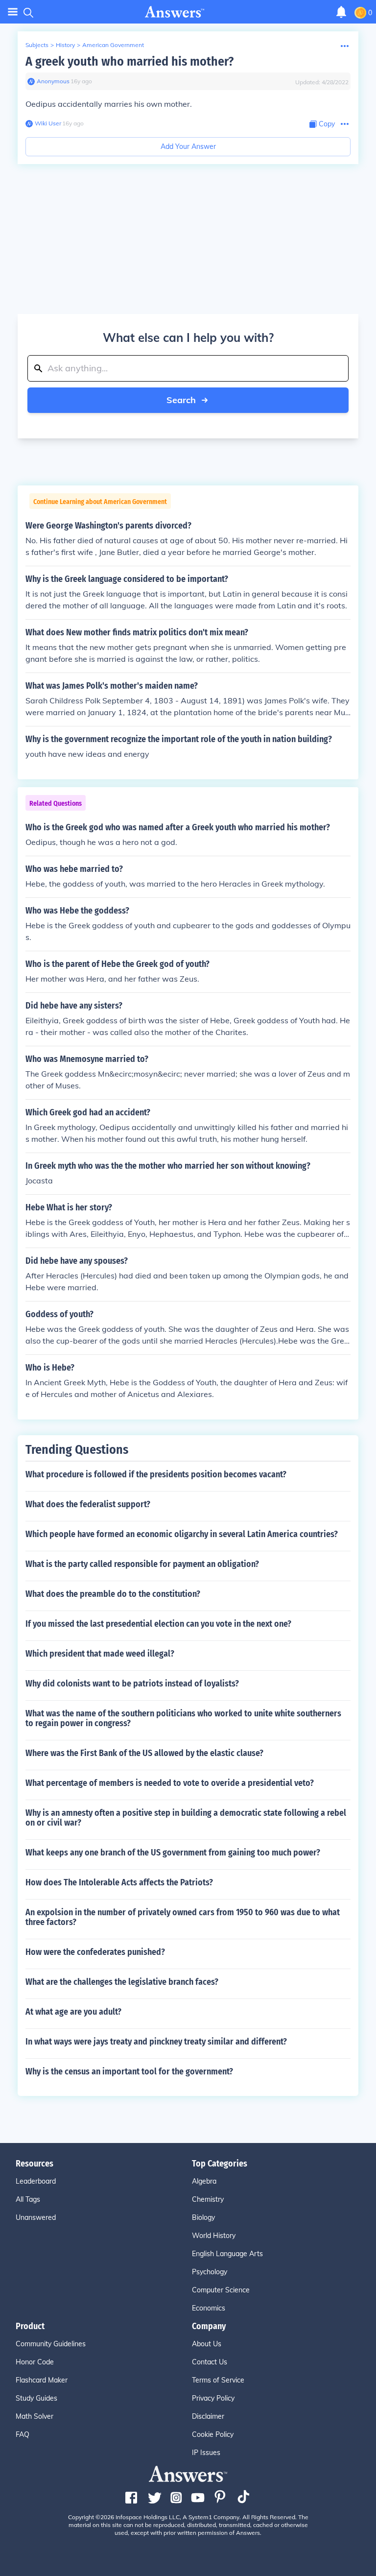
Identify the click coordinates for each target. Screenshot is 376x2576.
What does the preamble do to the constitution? (113, 1594)
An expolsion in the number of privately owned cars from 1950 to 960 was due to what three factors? (183, 1917)
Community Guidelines (51, 2344)
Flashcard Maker (42, 2380)
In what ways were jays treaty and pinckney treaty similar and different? (156, 2042)
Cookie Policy (213, 2434)
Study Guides (36, 2398)
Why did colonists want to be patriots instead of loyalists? (132, 1684)
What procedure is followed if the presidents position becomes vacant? (156, 1474)
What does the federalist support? (88, 1504)
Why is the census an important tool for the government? (129, 2071)
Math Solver (35, 2416)
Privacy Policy (213, 2398)
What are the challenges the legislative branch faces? (122, 1982)
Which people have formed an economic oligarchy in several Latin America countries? (182, 1534)
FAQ (23, 2434)
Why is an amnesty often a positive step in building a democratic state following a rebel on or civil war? (186, 1818)
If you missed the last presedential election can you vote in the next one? (158, 1624)
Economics (209, 2308)
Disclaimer (208, 2416)
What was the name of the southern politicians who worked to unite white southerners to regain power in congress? (183, 1718)
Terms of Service (218, 2380)
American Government (113, 45)
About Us (207, 2344)
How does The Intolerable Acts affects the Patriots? (119, 1882)
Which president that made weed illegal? (100, 1654)
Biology (203, 2217)
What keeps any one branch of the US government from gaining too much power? (173, 1853)
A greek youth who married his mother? (129, 61)
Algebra (204, 2181)
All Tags (28, 2199)
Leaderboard (36, 2181)
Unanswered (36, 2217)
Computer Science (221, 2290)
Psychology (210, 2272)
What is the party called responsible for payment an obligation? (142, 1564)
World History (214, 2236)
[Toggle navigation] (13, 12)
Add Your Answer (188, 146)
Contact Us (210, 2362)
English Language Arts (227, 2254)
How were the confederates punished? (95, 1952)
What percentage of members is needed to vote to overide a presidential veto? (170, 1783)
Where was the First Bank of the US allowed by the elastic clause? (144, 1753)
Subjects (37, 45)
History (65, 45)
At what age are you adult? (73, 2012)
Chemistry (208, 2199)
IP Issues (206, 2453)
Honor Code (35, 2362)
